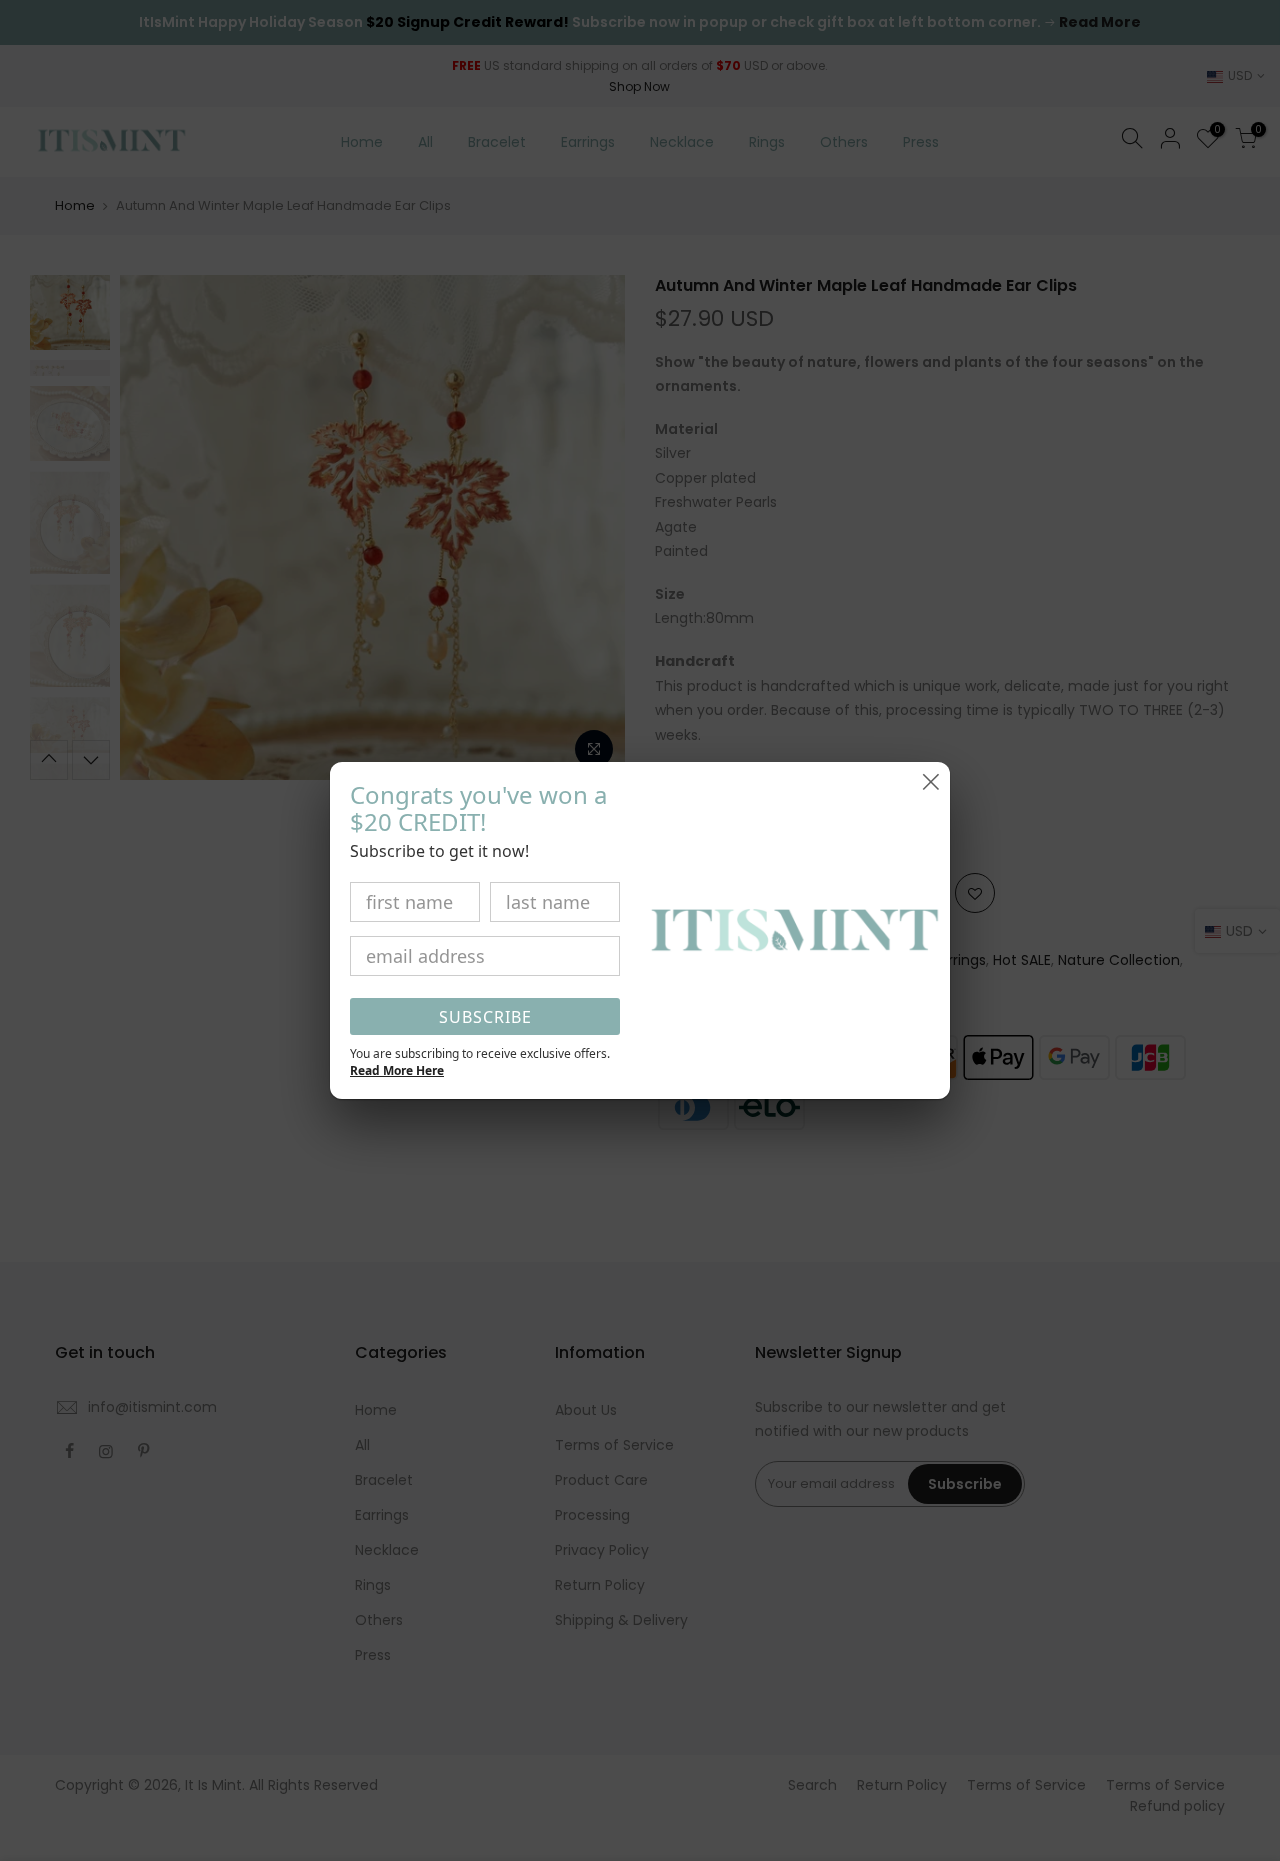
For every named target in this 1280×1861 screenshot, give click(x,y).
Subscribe (485, 1017)
